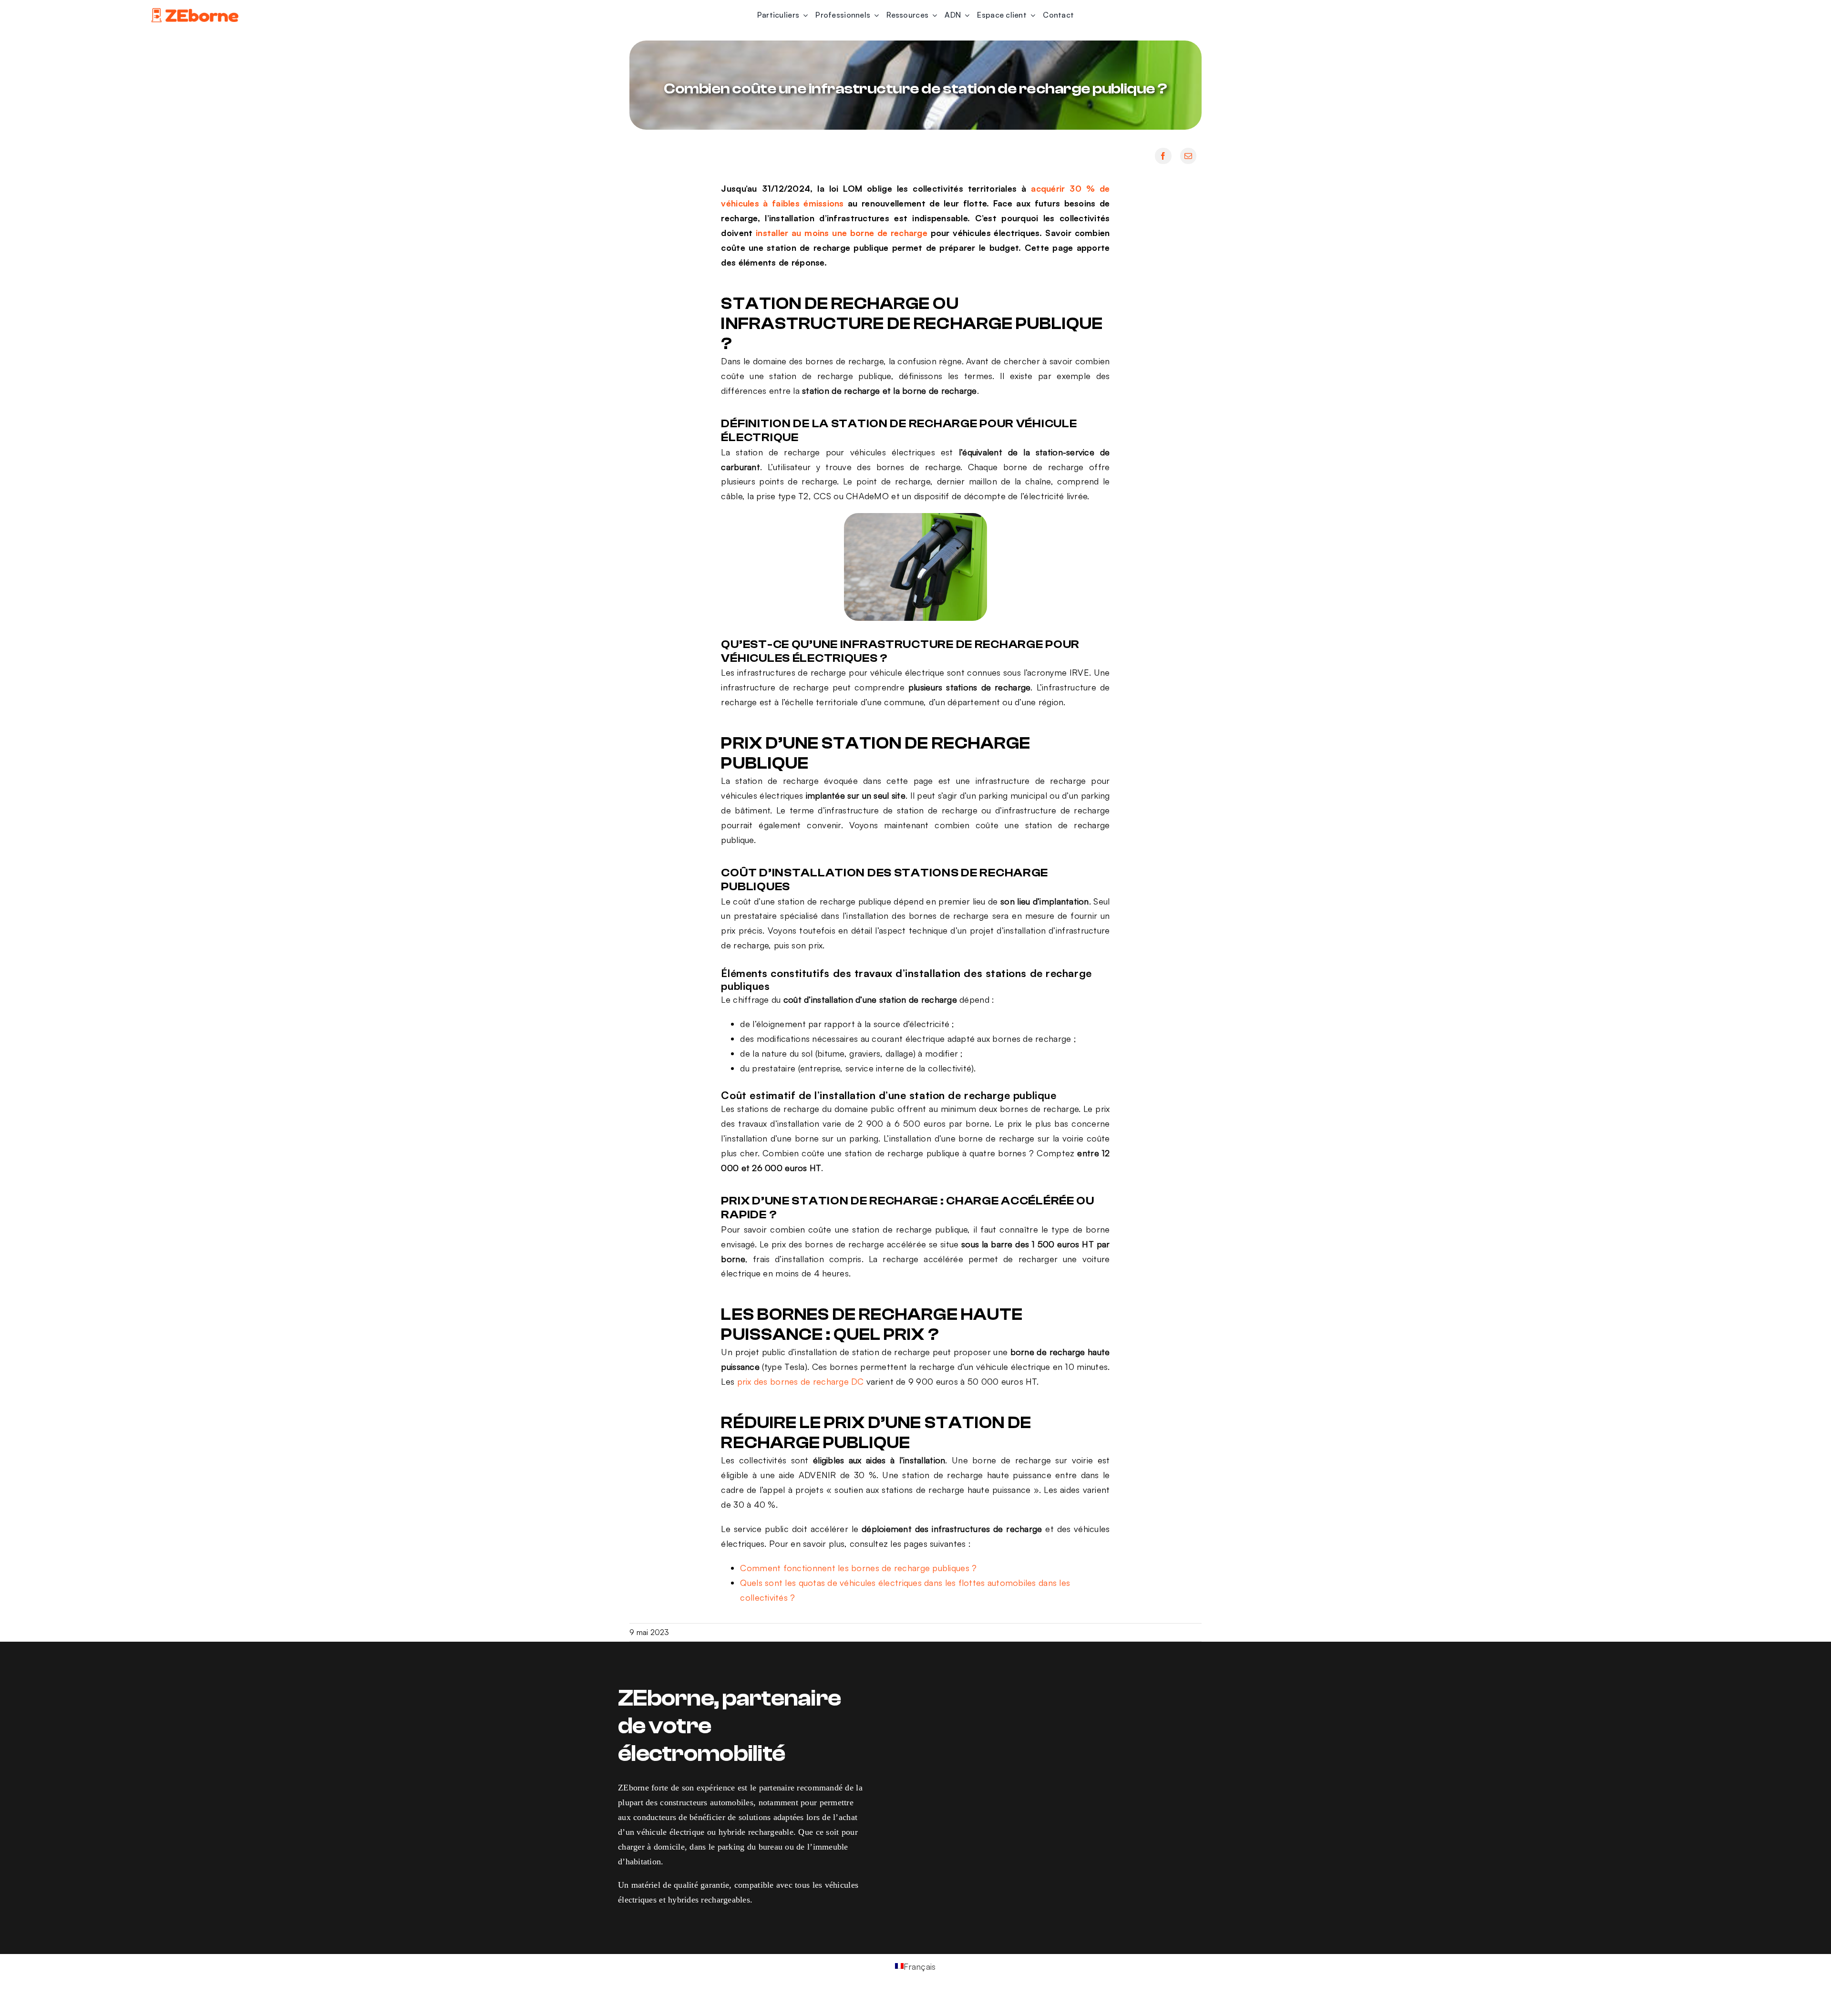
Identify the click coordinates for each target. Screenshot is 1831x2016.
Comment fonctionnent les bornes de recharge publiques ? (858, 1568)
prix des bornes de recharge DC (801, 1381)
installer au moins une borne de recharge (842, 233)
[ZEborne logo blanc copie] (195, 10)
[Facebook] (1163, 156)
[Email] (1188, 156)
